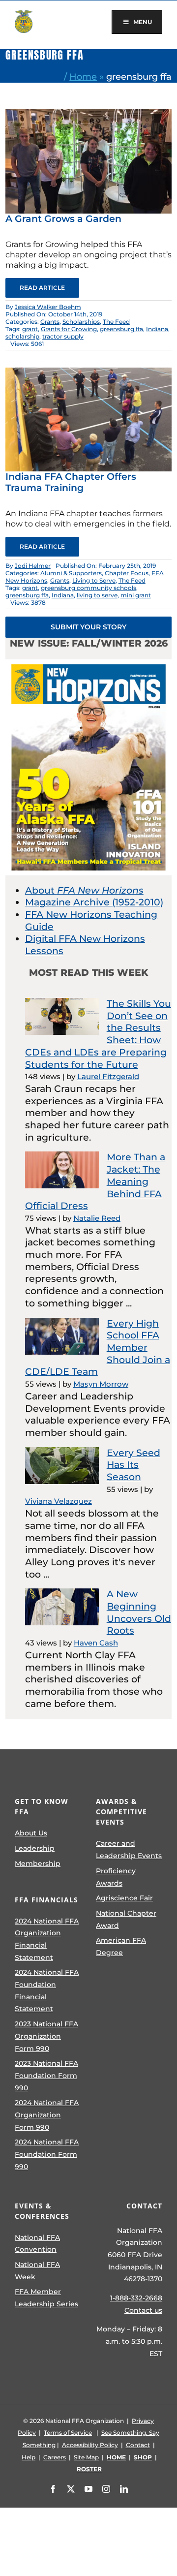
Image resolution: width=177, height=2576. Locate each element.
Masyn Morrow (101, 1384)
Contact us (143, 2310)
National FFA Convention (37, 2244)
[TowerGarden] (88, 114)
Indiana (157, 329)
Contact (138, 2445)
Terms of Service (68, 2433)
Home (83, 77)
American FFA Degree (121, 1946)
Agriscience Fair (124, 1898)
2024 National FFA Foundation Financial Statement (47, 1990)
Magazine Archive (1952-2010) (94, 902)
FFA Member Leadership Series (46, 2298)
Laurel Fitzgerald (108, 1076)
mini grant (136, 595)
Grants (50, 322)
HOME (116, 2457)
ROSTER (89, 2469)
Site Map (86, 2457)
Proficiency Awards (116, 1877)
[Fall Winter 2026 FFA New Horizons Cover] (88, 664)
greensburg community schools (88, 588)
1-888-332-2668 (136, 2298)
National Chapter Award (126, 1919)
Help (29, 2457)
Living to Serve (94, 580)
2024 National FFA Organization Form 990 (47, 2115)
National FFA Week (37, 2271)
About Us (31, 1833)
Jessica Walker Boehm (48, 307)
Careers (55, 2457)
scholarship (22, 336)
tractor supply (63, 336)
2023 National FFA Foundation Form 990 (46, 2075)
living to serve (97, 595)
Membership (38, 1863)
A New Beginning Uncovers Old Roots (139, 1612)
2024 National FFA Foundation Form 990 (47, 2154)
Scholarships (81, 322)
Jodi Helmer (33, 566)
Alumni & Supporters (71, 573)
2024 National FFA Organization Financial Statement (47, 1939)
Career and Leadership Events (129, 1849)
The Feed (116, 322)
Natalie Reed (97, 1218)
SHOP (143, 2457)
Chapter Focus (127, 573)
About (84, 890)
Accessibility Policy (90, 2445)
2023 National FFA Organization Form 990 (46, 2036)
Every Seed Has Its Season (133, 1465)
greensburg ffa (121, 329)
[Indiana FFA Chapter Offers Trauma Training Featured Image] (88, 372)
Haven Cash (96, 1643)
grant (30, 329)
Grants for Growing (69, 329)
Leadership (35, 1848)
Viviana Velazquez (59, 1501)
